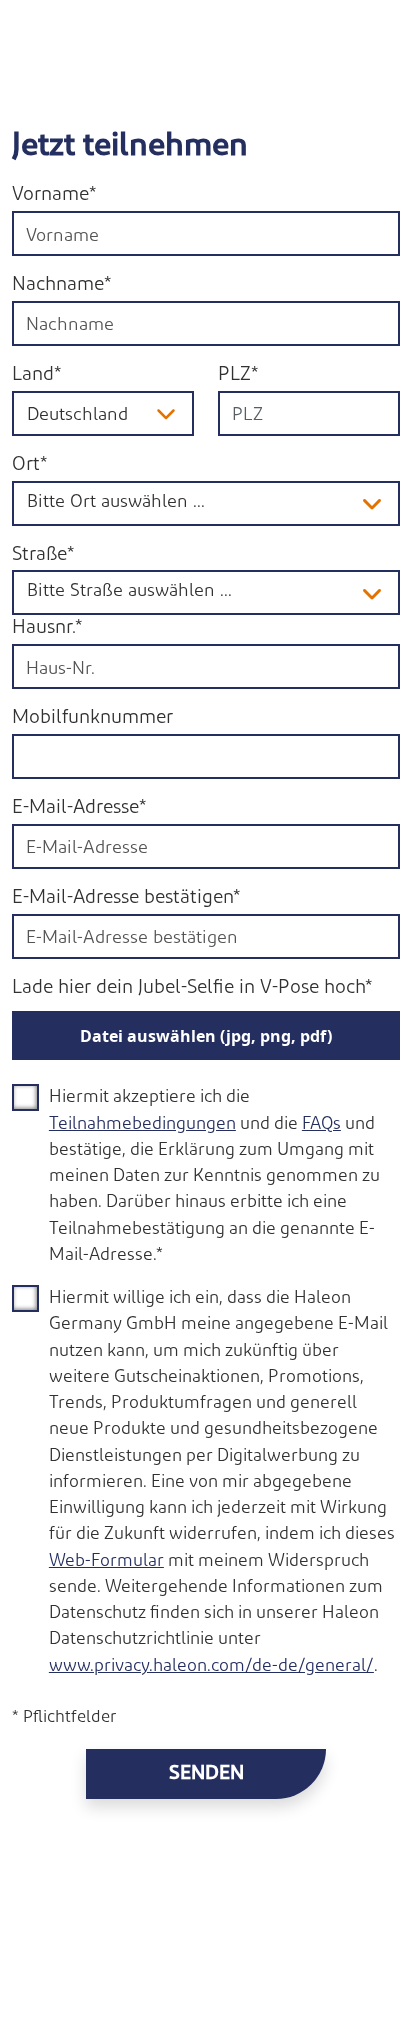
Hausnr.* (47, 628)
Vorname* (54, 195)
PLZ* (238, 375)
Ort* (29, 465)
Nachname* (61, 285)
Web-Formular (106, 1561)
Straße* (43, 555)
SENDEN (206, 1774)
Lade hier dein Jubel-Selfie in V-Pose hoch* (192, 988)
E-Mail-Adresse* (79, 808)
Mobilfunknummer (92, 718)
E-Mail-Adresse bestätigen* (126, 898)
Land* (36, 375)
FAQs (321, 1124)
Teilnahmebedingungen (142, 1124)
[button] (373, 503)
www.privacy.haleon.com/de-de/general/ (211, 1666)
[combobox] (309, 413)
